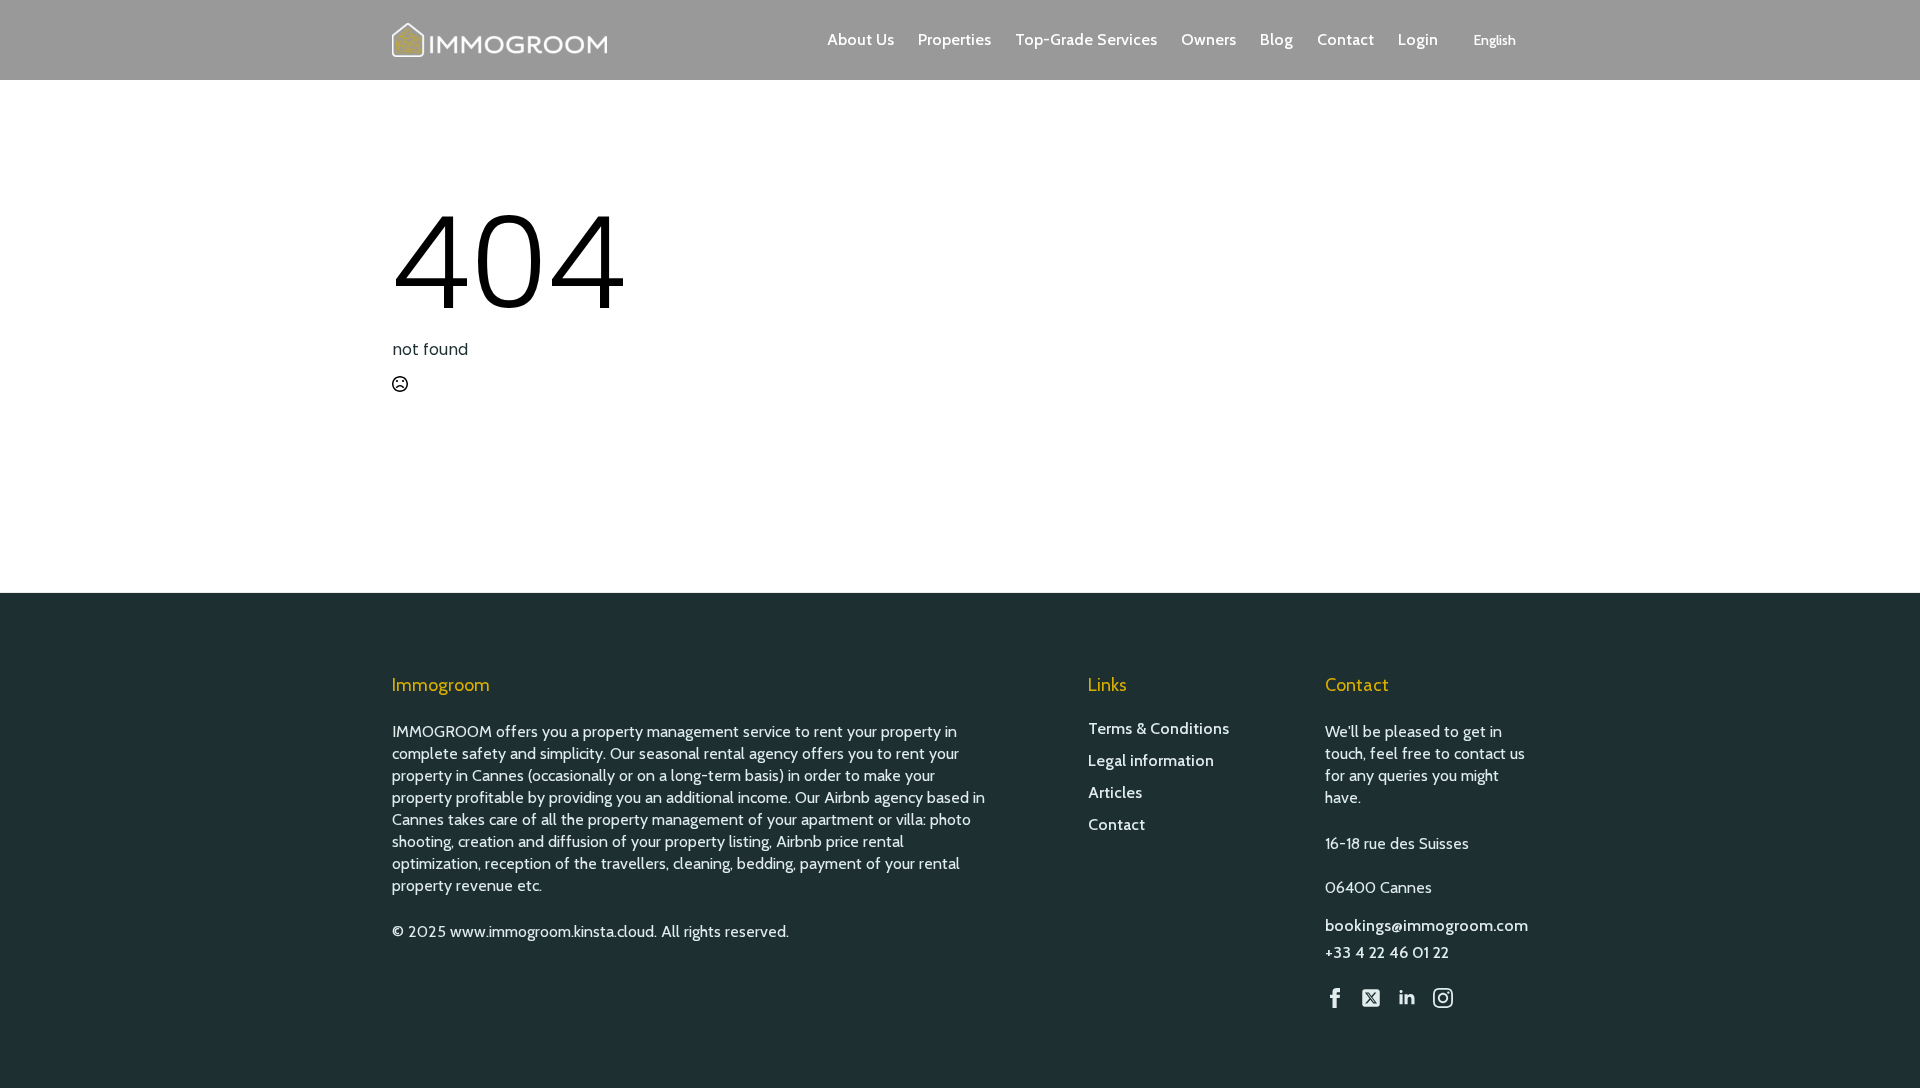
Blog (1276, 39)
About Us (860, 39)
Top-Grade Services (1086, 39)
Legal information (1151, 761)
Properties (954, 39)
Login (1418, 39)
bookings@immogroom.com (1426, 925)
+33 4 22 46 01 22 (1387, 952)
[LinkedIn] (1407, 998)
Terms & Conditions (1158, 729)
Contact (1345, 39)
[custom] (1371, 998)
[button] (1495, 40)
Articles (1115, 793)
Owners (1208, 39)
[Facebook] (1335, 998)
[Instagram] (1443, 998)
